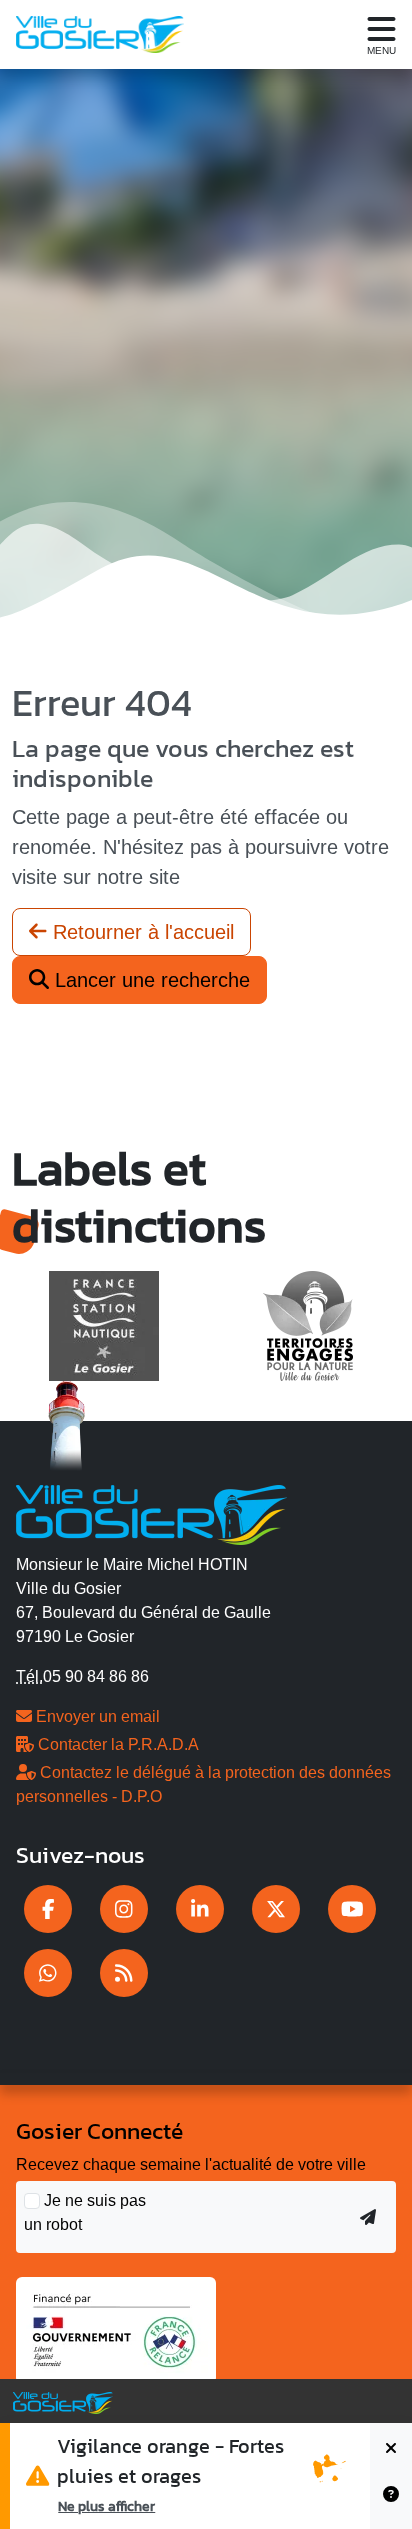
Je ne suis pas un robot (85, 2212)
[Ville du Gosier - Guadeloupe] (151, 1511)
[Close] (391, 2449)
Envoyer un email (96, 1716)
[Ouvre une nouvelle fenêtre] (48, 1909)
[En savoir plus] (391, 2502)
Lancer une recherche (149, 980)
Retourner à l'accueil (140, 932)
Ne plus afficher (106, 2506)
